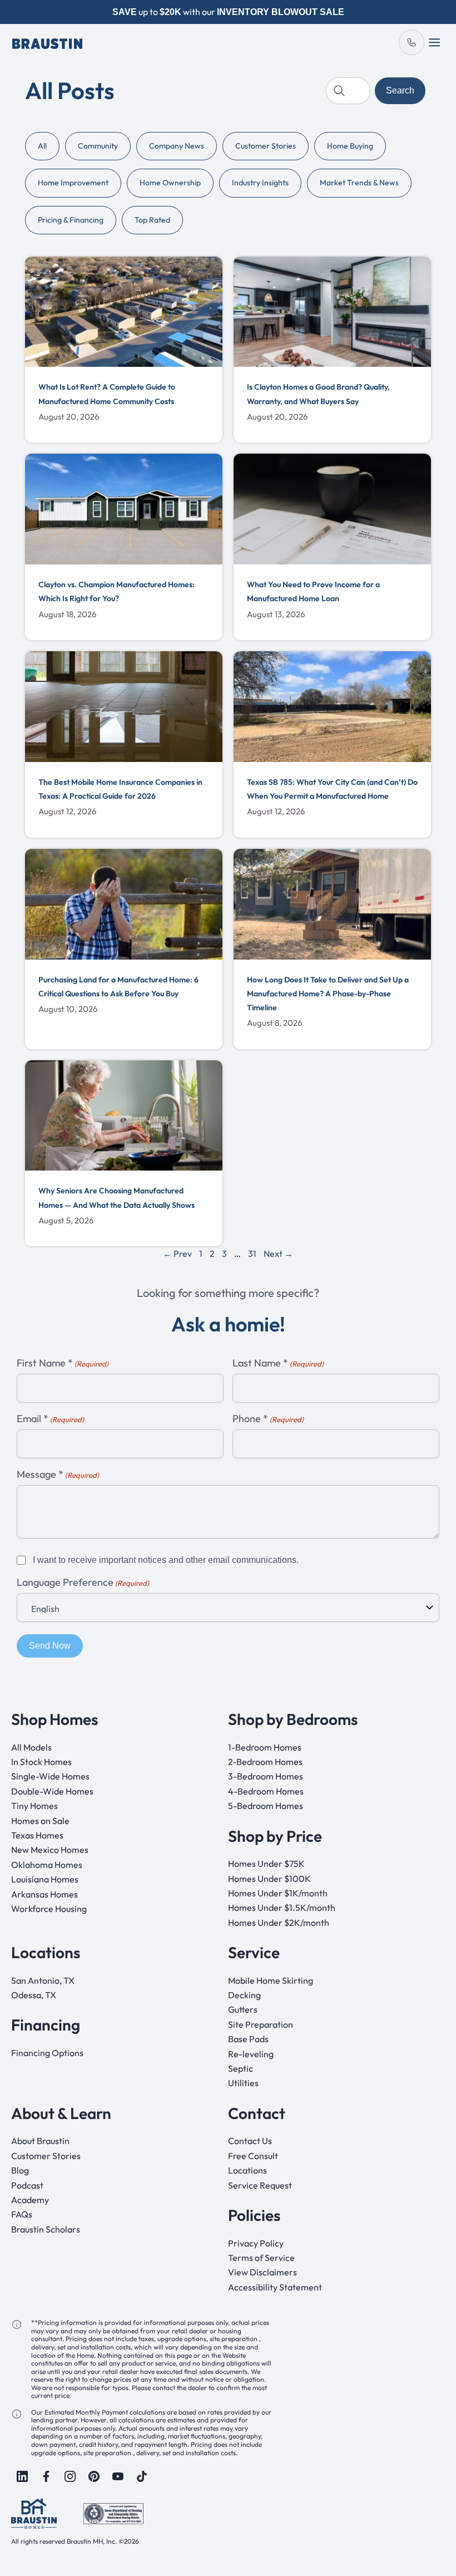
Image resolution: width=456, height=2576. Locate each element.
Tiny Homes (34, 1806)
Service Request (260, 2185)
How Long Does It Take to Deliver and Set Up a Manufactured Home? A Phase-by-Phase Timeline (328, 994)
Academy (30, 2200)
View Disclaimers (262, 2273)
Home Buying (350, 146)
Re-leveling (251, 2054)
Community (98, 146)
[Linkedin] (22, 2476)
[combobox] (348, 91)
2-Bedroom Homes (265, 1762)
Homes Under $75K (266, 1864)
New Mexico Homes (50, 1850)
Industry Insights (260, 183)
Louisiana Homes (45, 1879)
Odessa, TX (34, 1995)
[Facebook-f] (46, 2476)
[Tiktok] (142, 2476)
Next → (278, 1253)
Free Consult (253, 2156)
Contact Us (250, 2141)
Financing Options (47, 2053)
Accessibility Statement (275, 2287)
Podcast (27, 2185)
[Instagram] (70, 2476)
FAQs (22, 2215)
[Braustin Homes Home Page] (47, 42)
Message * (58, 1475)
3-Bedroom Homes (266, 1777)
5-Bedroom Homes (266, 1806)
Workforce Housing (49, 1909)
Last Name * (278, 1363)
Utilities (243, 2083)
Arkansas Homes (44, 1894)
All (42, 146)
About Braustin (40, 2141)
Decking (244, 1995)
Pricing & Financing (71, 220)
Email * (50, 1419)
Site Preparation (261, 2024)
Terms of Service (261, 2258)
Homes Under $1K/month (278, 1893)
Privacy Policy (256, 2243)
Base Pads (248, 2039)
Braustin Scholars (46, 2229)
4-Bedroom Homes (266, 1791)
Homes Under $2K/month (279, 1923)
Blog (20, 2170)
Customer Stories (266, 146)
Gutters (243, 2010)
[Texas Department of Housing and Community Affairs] (113, 2513)
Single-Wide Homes (50, 1777)
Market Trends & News (359, 183)
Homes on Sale (40, 1821)
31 (252, 1253)
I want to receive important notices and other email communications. (166, 1560)
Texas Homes (37, 1835)
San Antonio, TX (43, 1980)
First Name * (63, 1363)
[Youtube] (118, 2476)
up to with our (228, 12)
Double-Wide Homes (52, 1791)
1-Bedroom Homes (265, 1747)
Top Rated (152, 220)
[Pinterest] (94, 2476)
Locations (247, 2170)
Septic (241, 2068)
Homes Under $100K (269, 1879)
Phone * (268, 1419)
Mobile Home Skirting (271, 1980)
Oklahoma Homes (47, 1865)
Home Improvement (73, 183)
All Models (31, 1747)
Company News (177, 146)
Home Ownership (170, 183)
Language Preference (83, 1583)
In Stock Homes (41, 1762)
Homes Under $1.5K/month (282, 1908)
